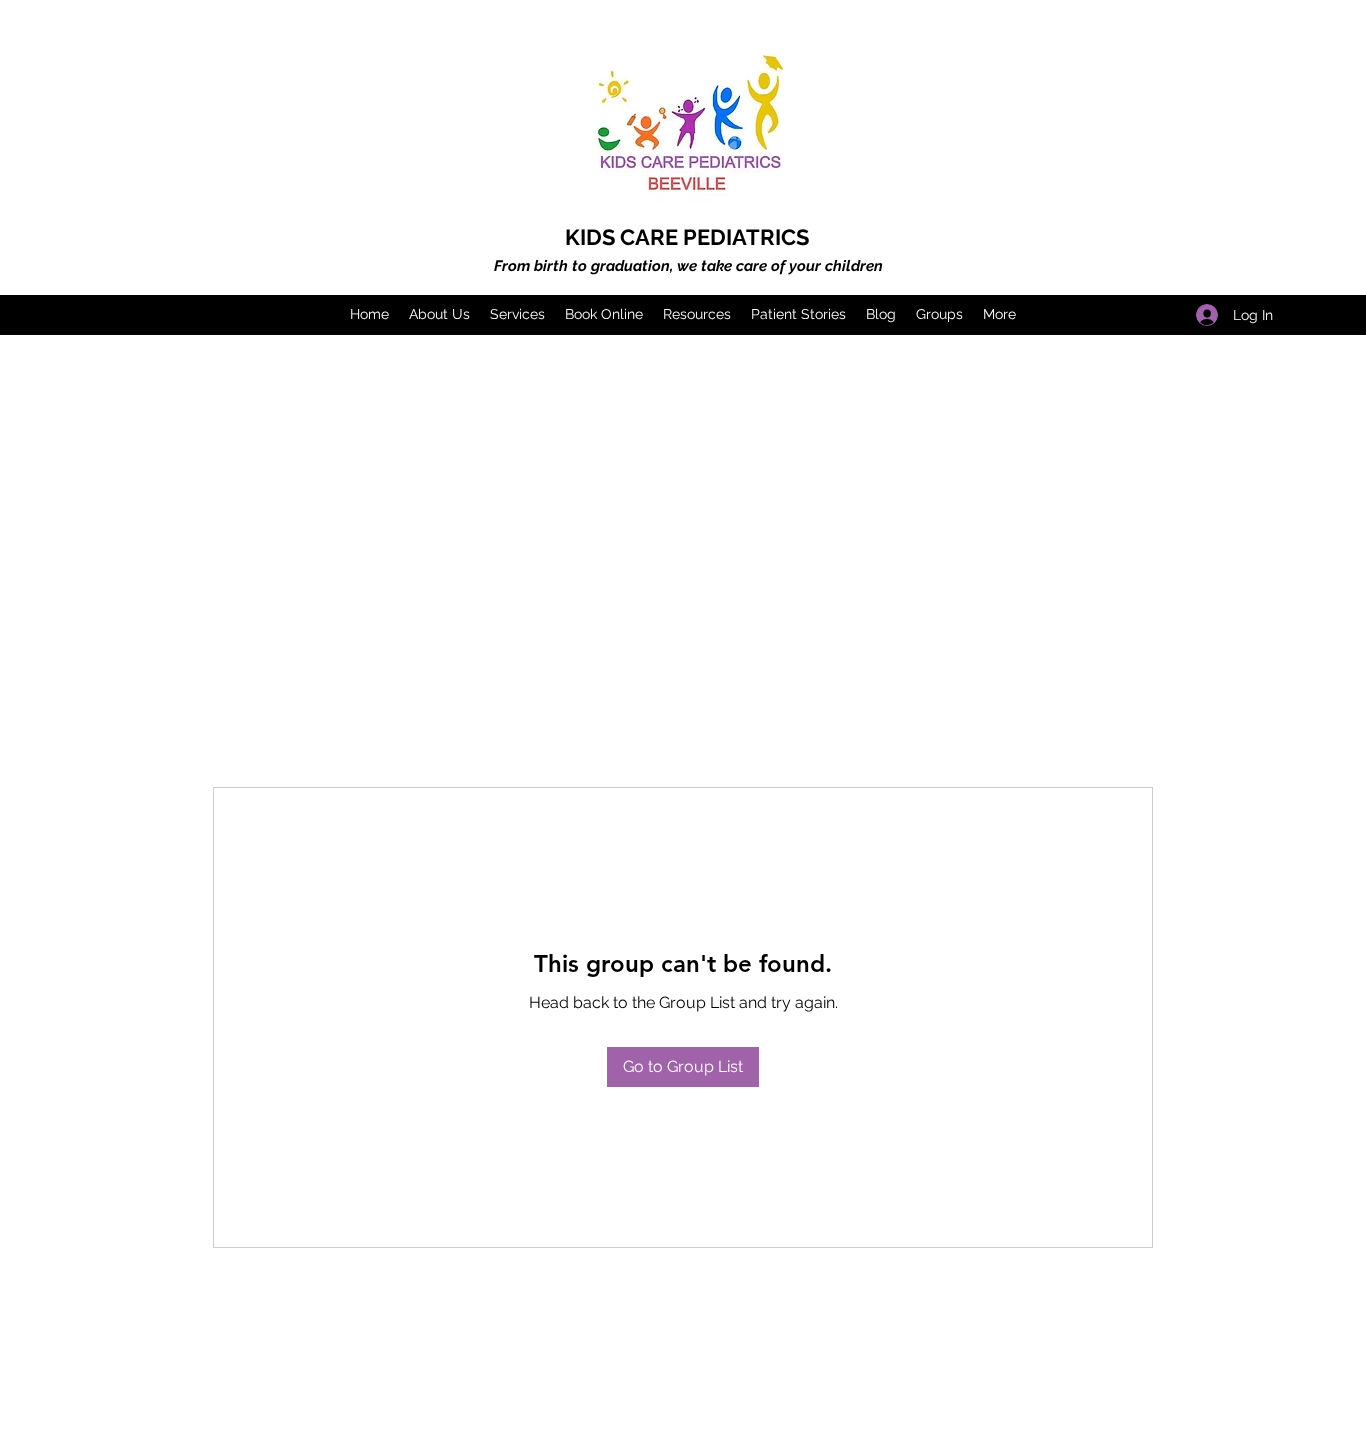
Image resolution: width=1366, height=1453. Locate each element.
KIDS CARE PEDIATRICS (687, 237)
